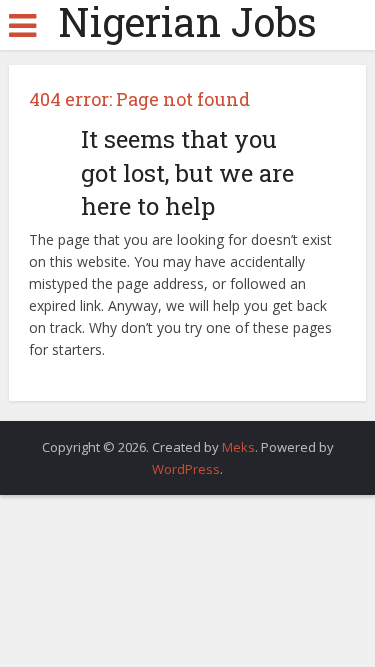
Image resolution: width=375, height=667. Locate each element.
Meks (238, 447)
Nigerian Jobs (187, 22)
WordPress (186, 469)
